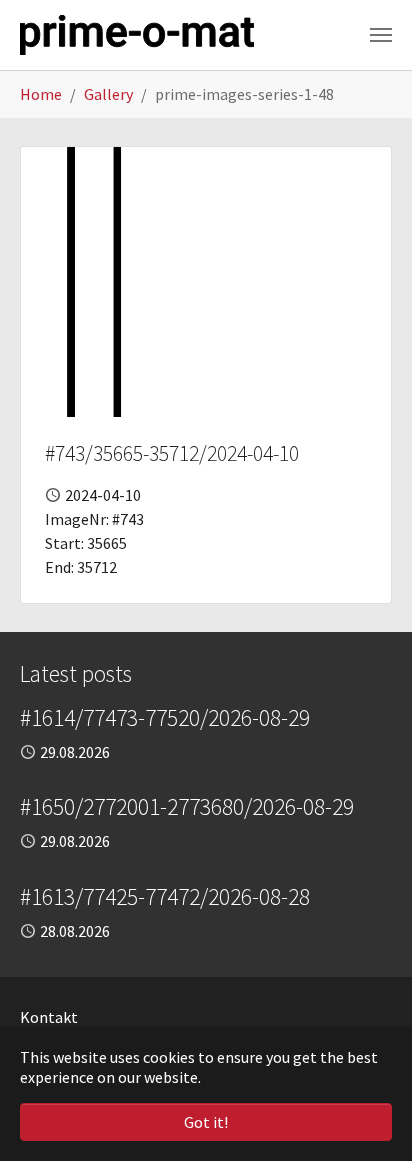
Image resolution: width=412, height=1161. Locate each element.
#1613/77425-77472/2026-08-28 (165, 896)
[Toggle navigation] (381, 35)
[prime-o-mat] (137, 35)
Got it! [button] (206, 1122)
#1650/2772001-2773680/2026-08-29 (187, 806)
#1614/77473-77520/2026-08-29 (165, 717)
